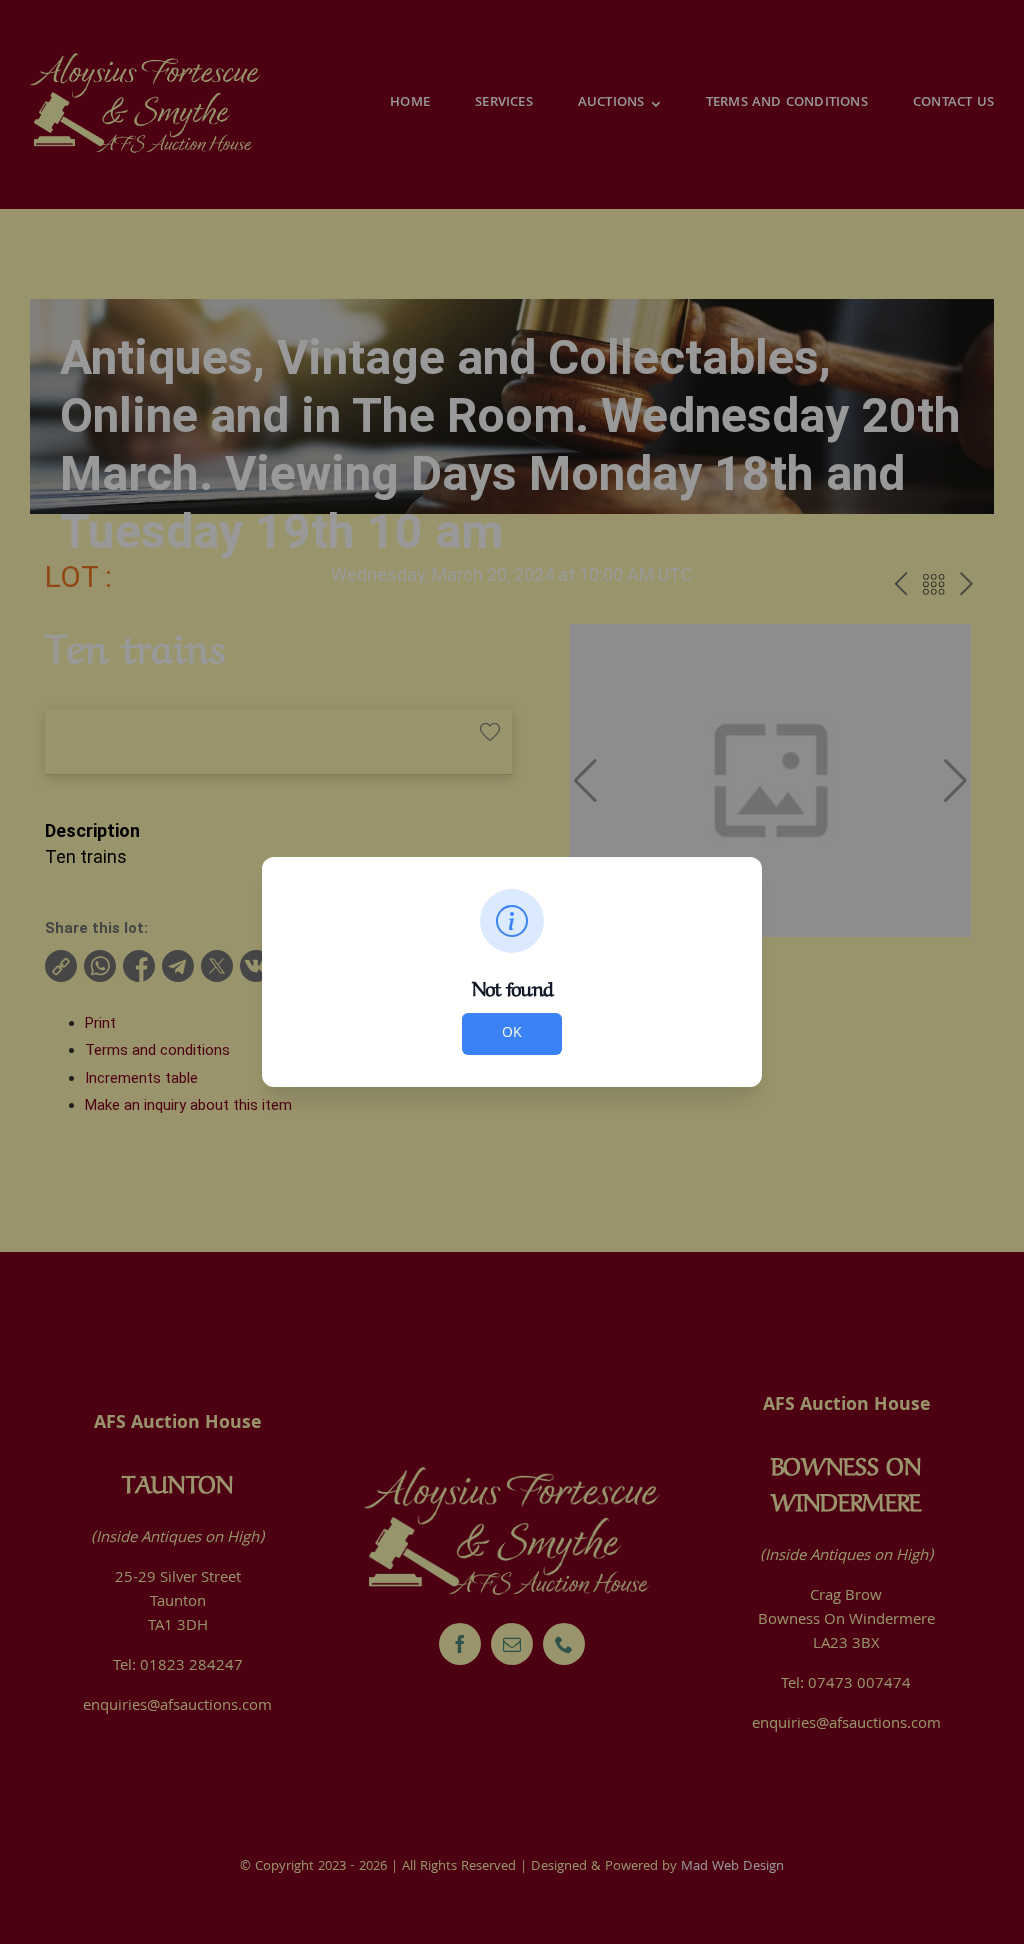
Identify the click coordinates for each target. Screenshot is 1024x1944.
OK (512, 1034)
